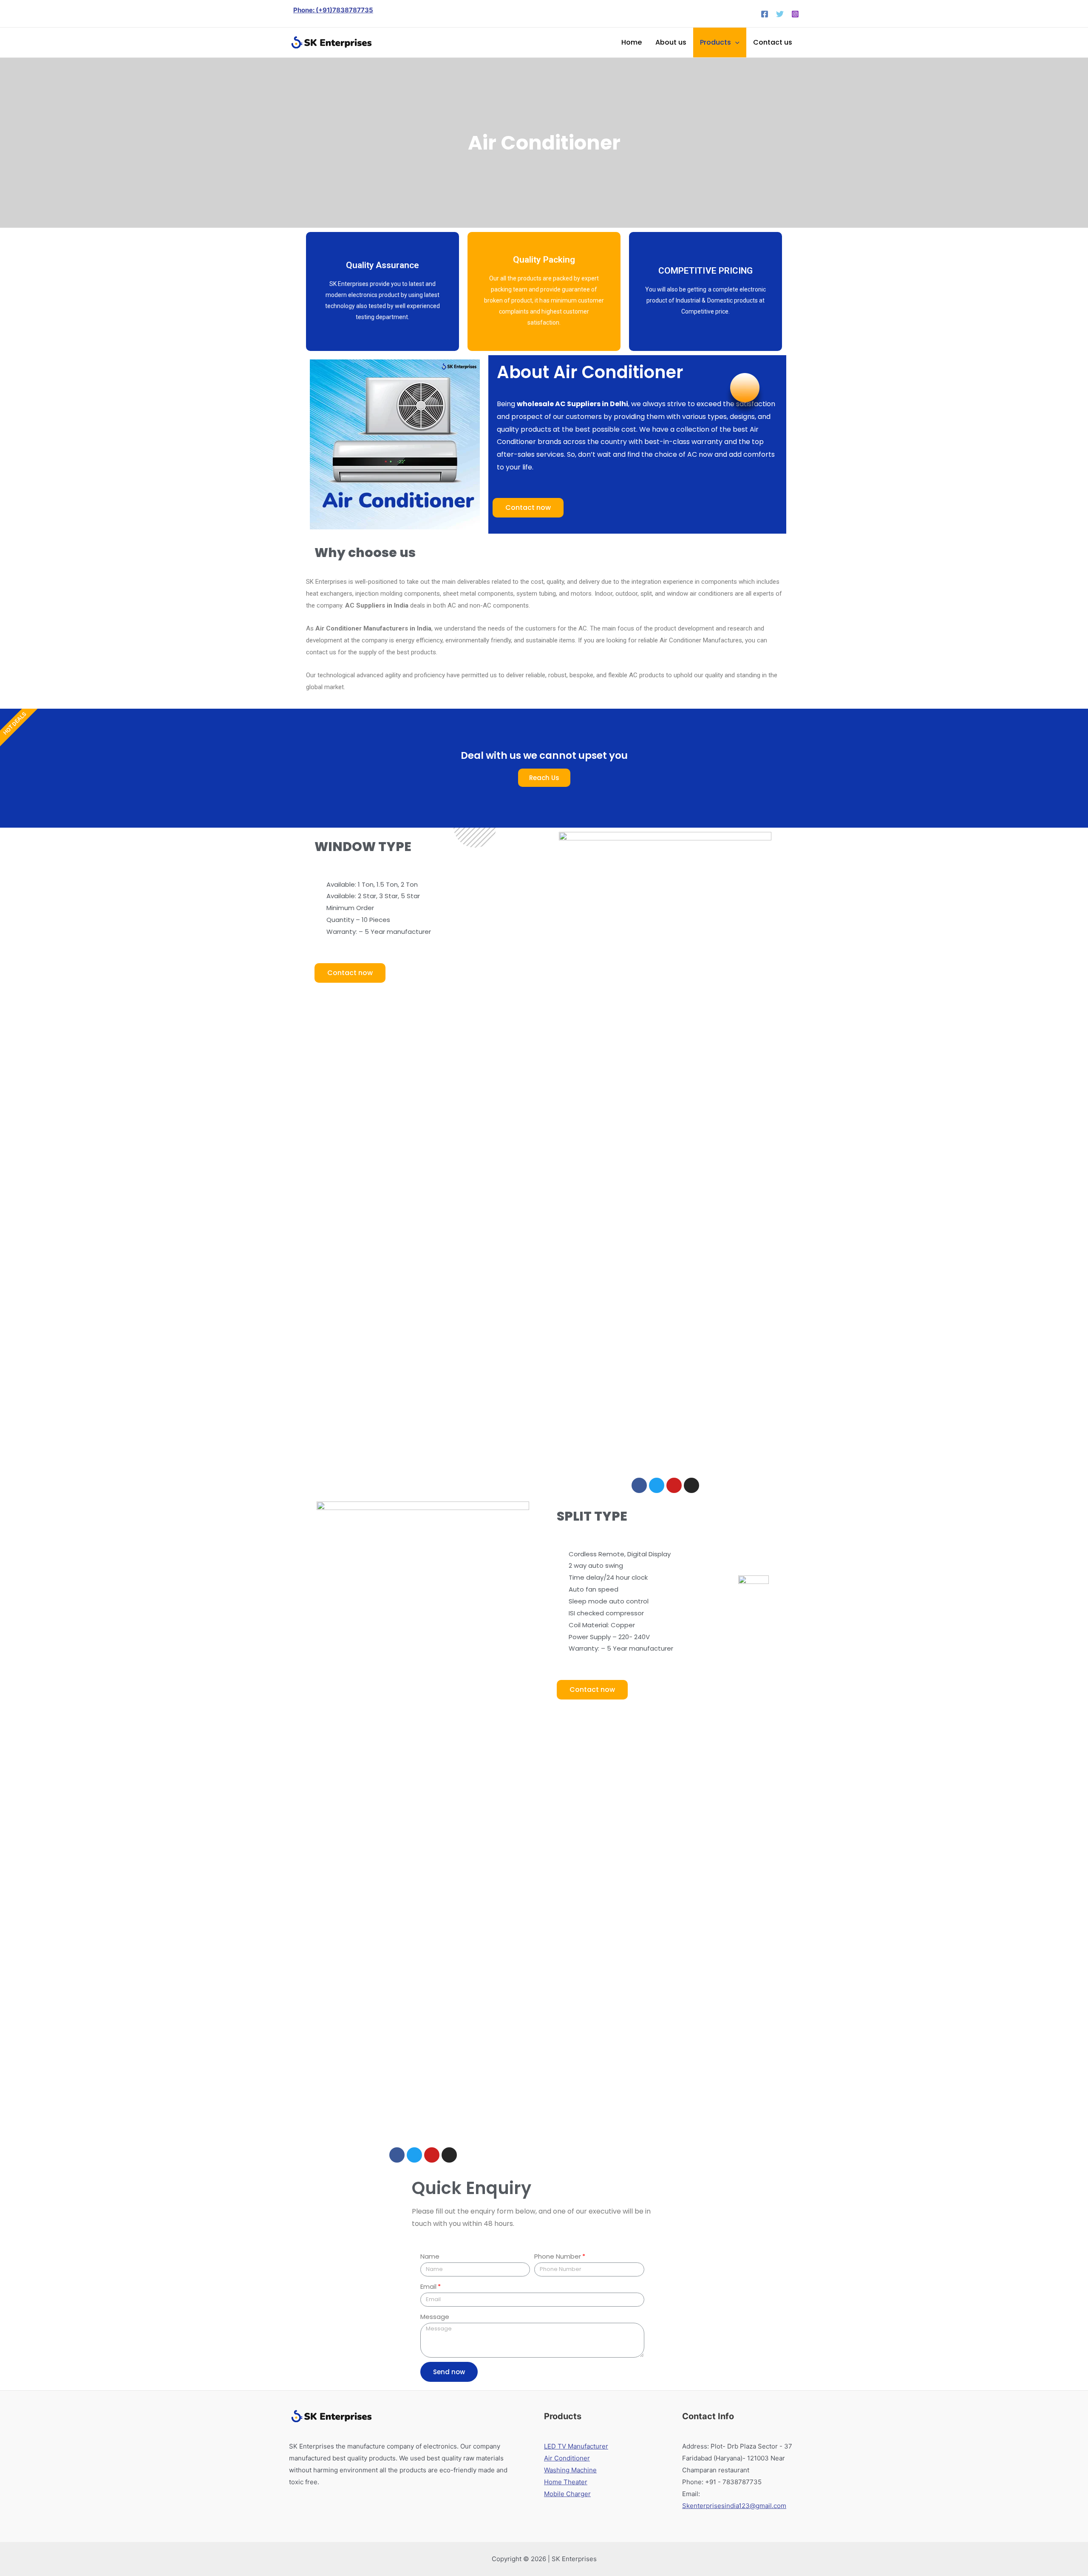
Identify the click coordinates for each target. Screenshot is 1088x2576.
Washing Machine (570, 2470)
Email (428, 2286)
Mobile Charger (567, 2494)
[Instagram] (795, 14)
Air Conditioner (567, 2458)
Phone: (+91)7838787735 (333, 10)
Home (632, 42)
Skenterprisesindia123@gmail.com (734, 2506)
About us (671, 42)
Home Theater (566, 2482)
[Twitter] (780, 14)
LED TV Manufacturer (576, 2446)
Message (435, 2317)
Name (430, 2256)
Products (715, 42)
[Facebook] (765, 14)
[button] (528, 508)
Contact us (773, 42)
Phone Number (558, 2256)
